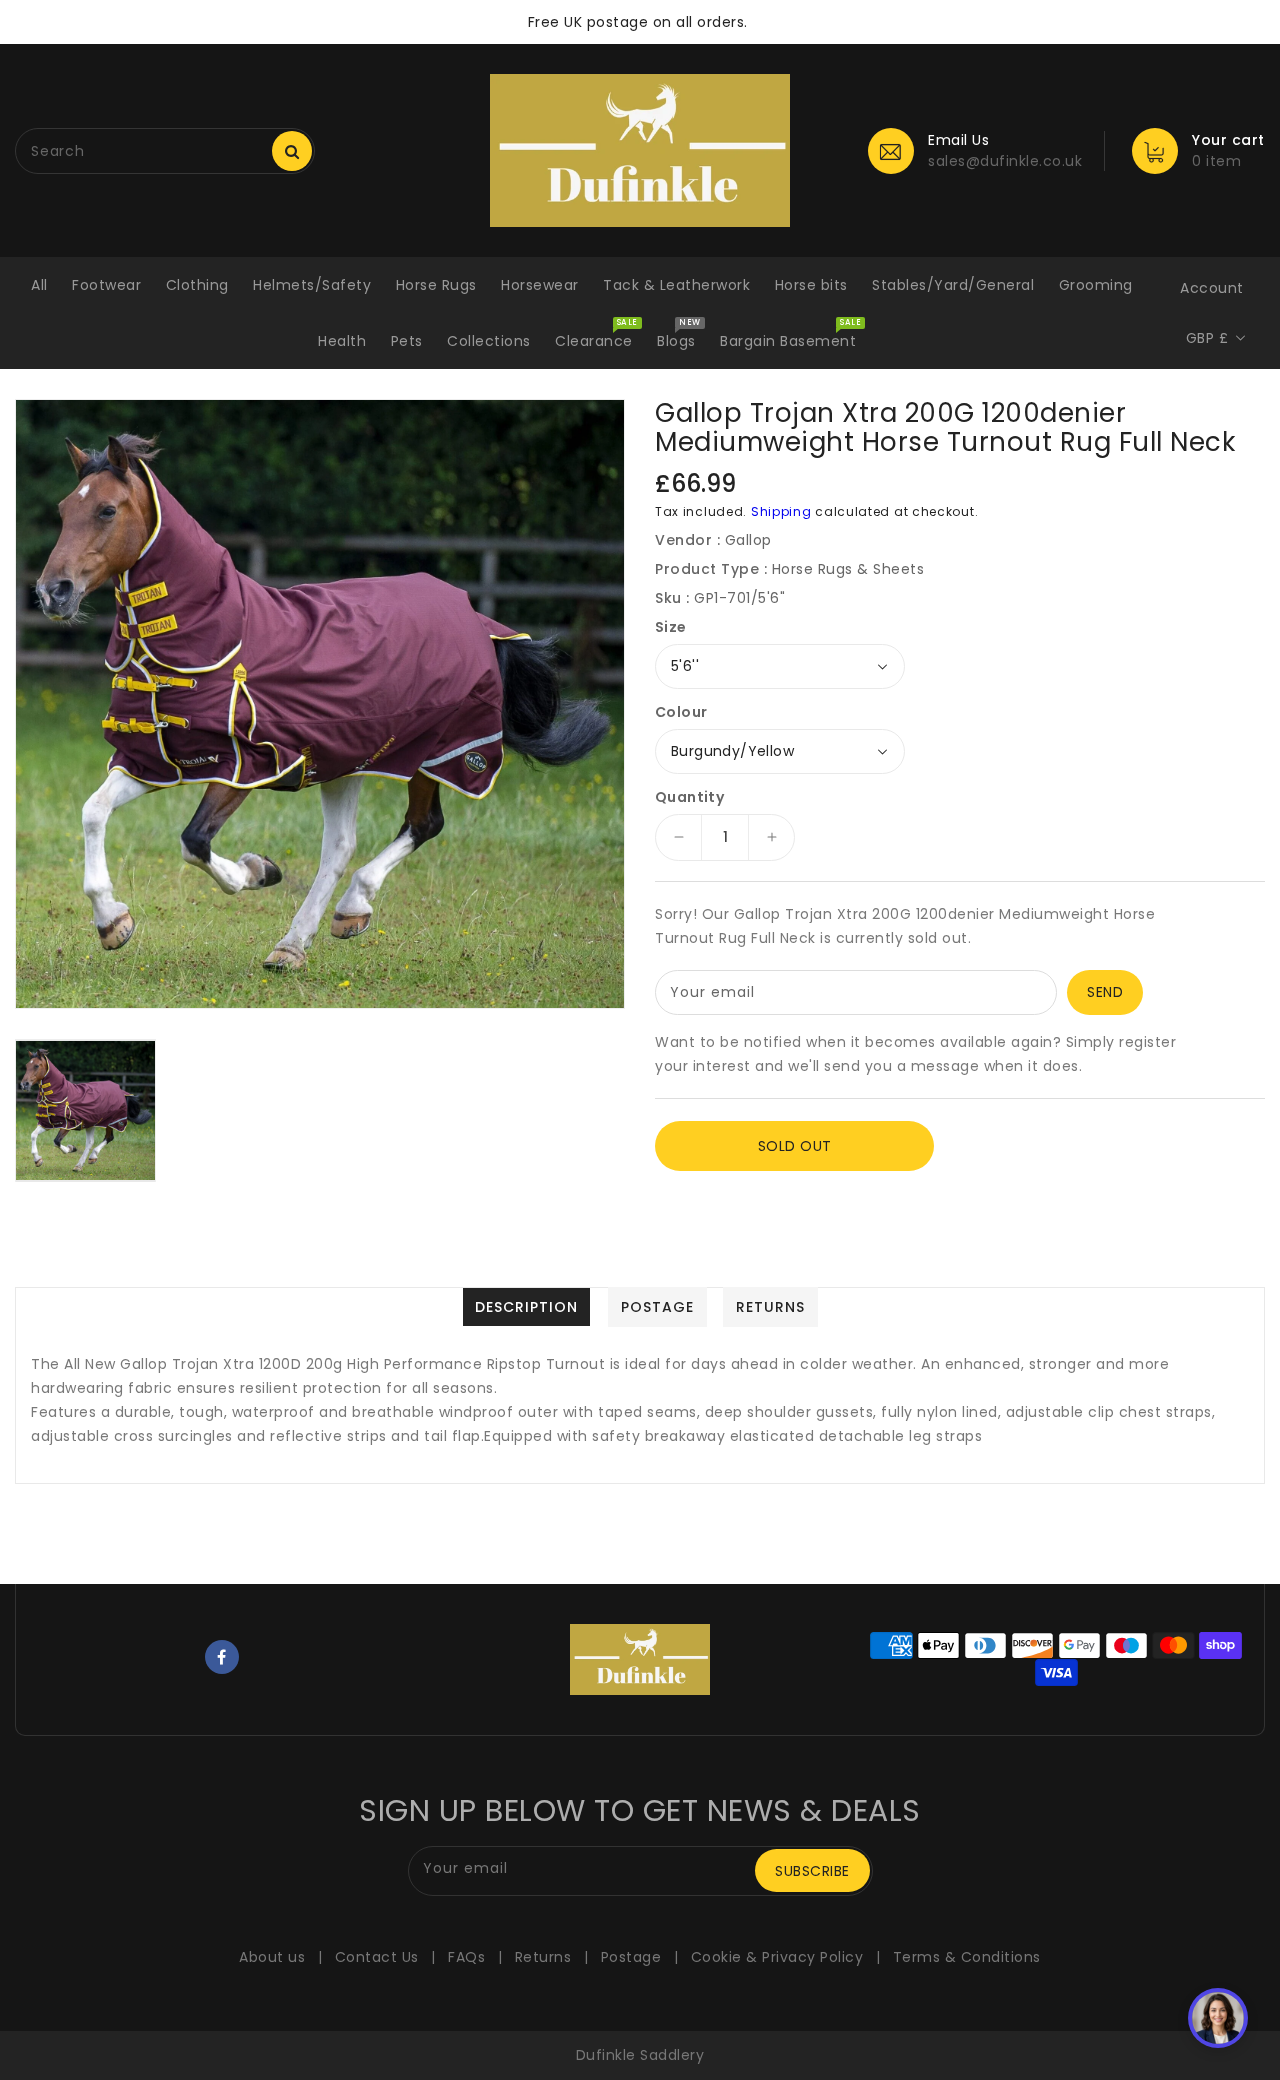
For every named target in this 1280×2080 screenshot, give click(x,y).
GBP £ (1207, 338)
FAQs (466, 1957)
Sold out (795, 1146)
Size (671, 627)
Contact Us (377, 1957)
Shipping (781, 511)
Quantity (689, 797)
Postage (631, 1957)
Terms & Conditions (967, 1957)
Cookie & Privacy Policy (777, 1957)
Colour (681, 712)
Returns (543, 1957)
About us (272, 1957)
